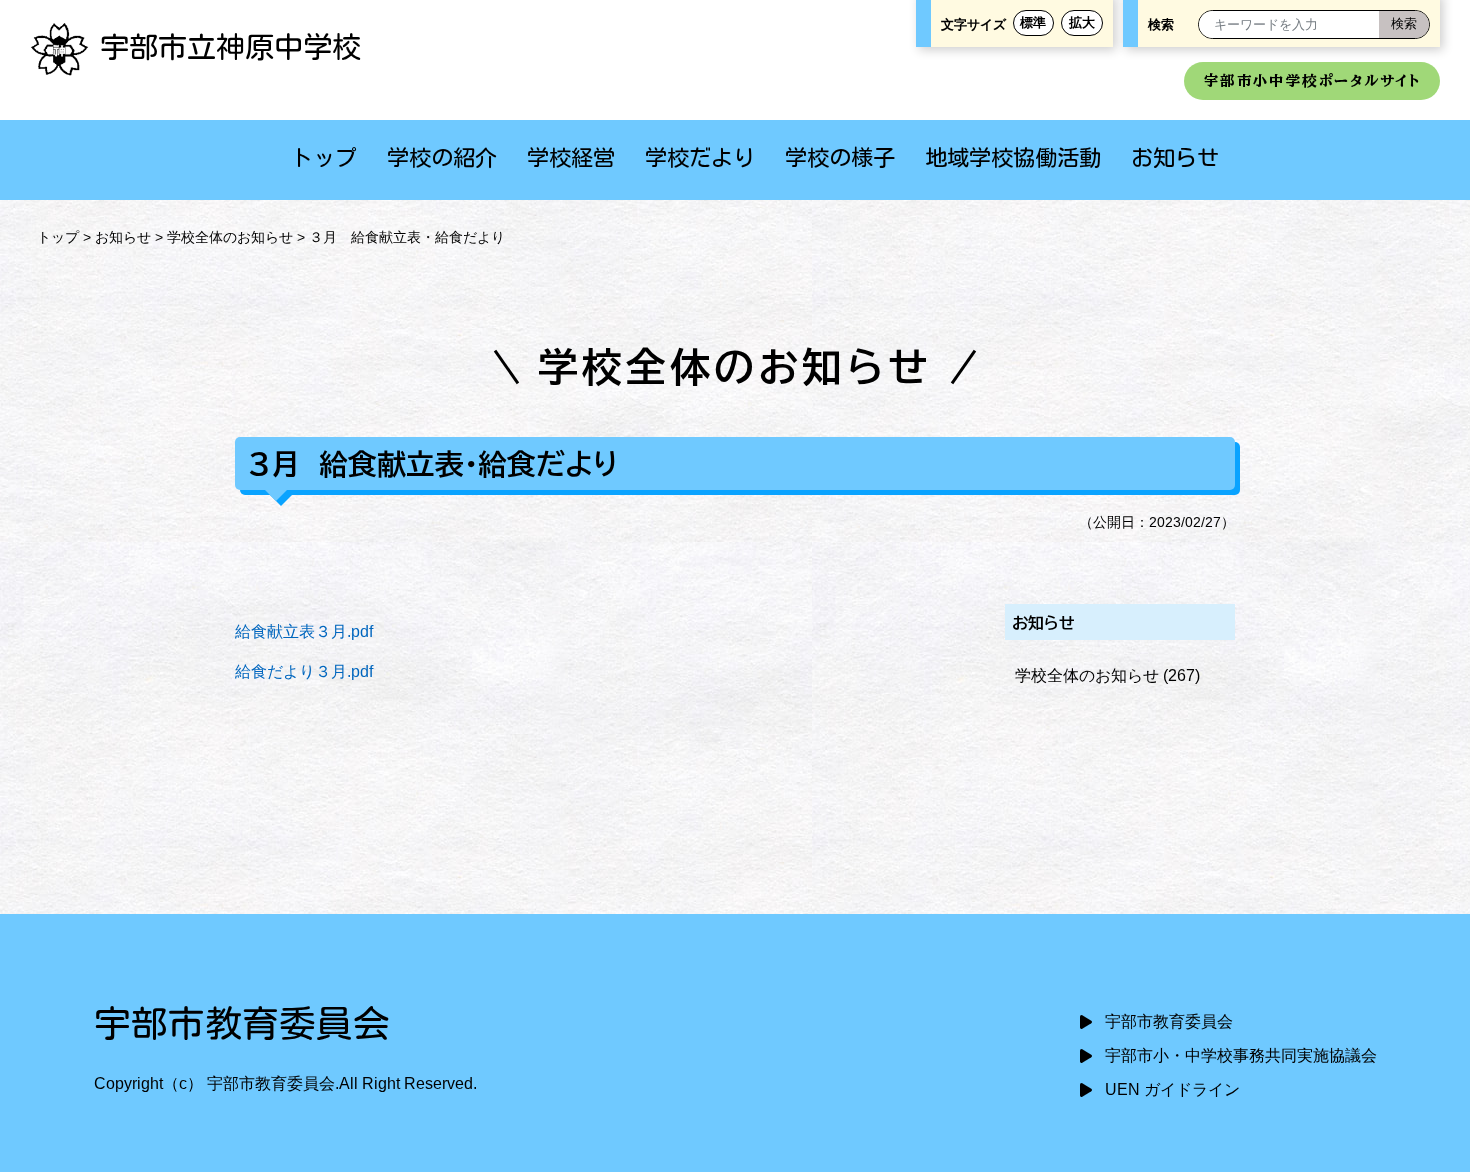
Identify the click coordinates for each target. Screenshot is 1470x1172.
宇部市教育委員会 (1169, 1021)
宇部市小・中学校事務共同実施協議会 (1241, 1055)
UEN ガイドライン (1172, 1089)
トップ (324, 157)
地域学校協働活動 (1013, 157)
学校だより (700, 157)
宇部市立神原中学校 (230, 47)
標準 (1033, 22)
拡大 (1082, 22)
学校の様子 (840, 157)
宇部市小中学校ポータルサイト (1312, 80)
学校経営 (571, 157)
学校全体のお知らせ (230, 237)
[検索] (1404, 24)
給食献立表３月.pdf (304, 631)
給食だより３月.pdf (304, 671)
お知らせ (1175, 157)
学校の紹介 (442, 157)
